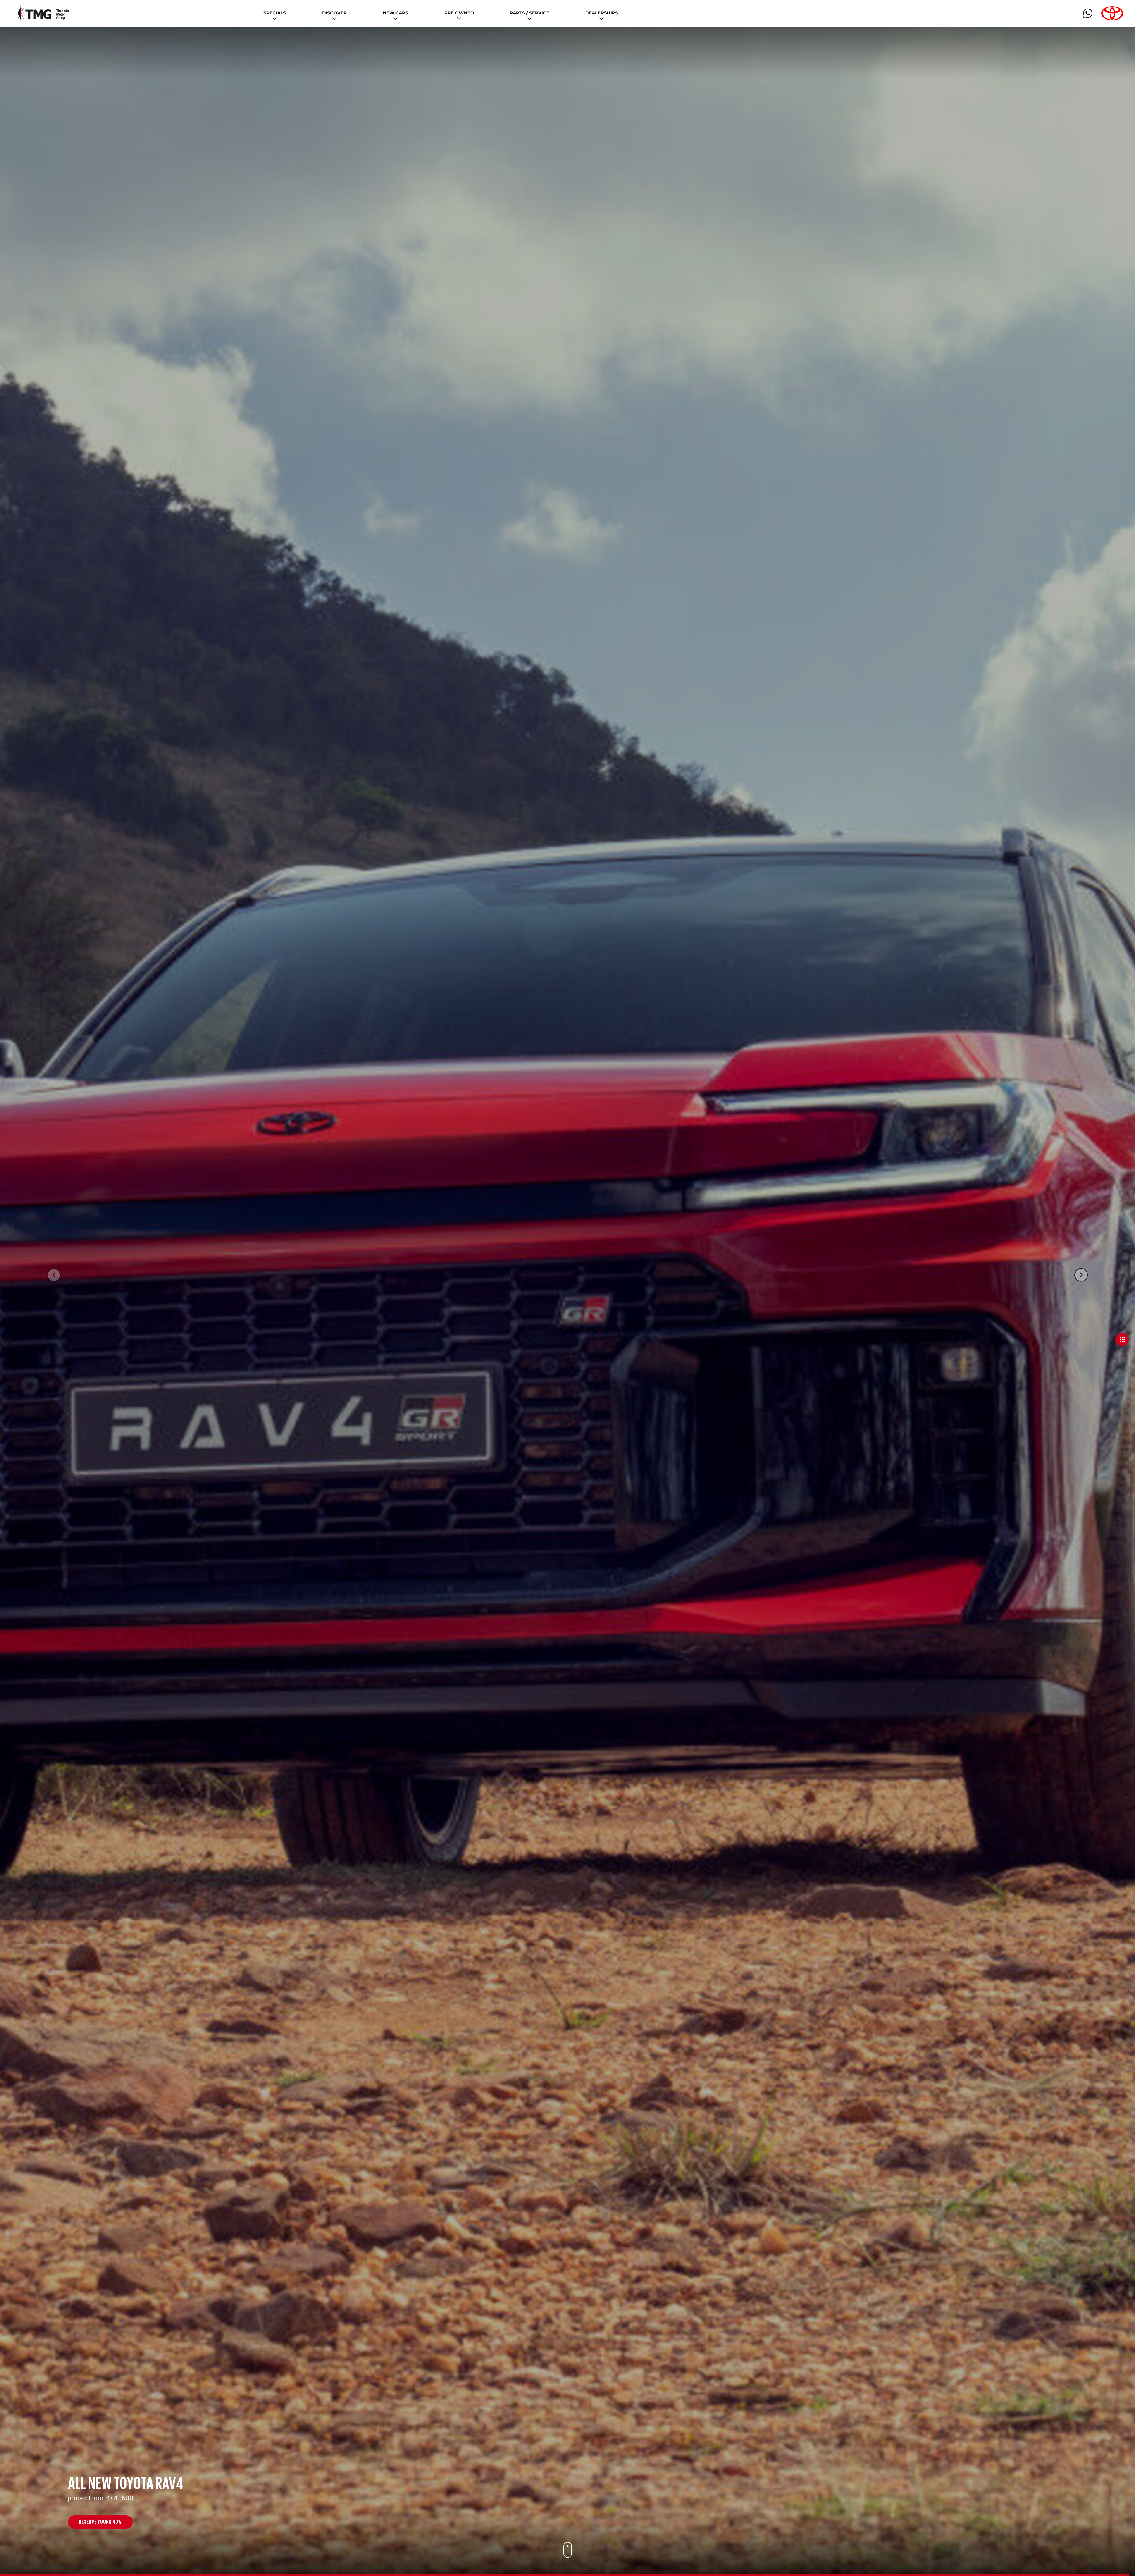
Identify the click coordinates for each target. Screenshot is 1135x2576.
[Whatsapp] (1088, 13)
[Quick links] (1117, 1340)
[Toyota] (1112, 13)
